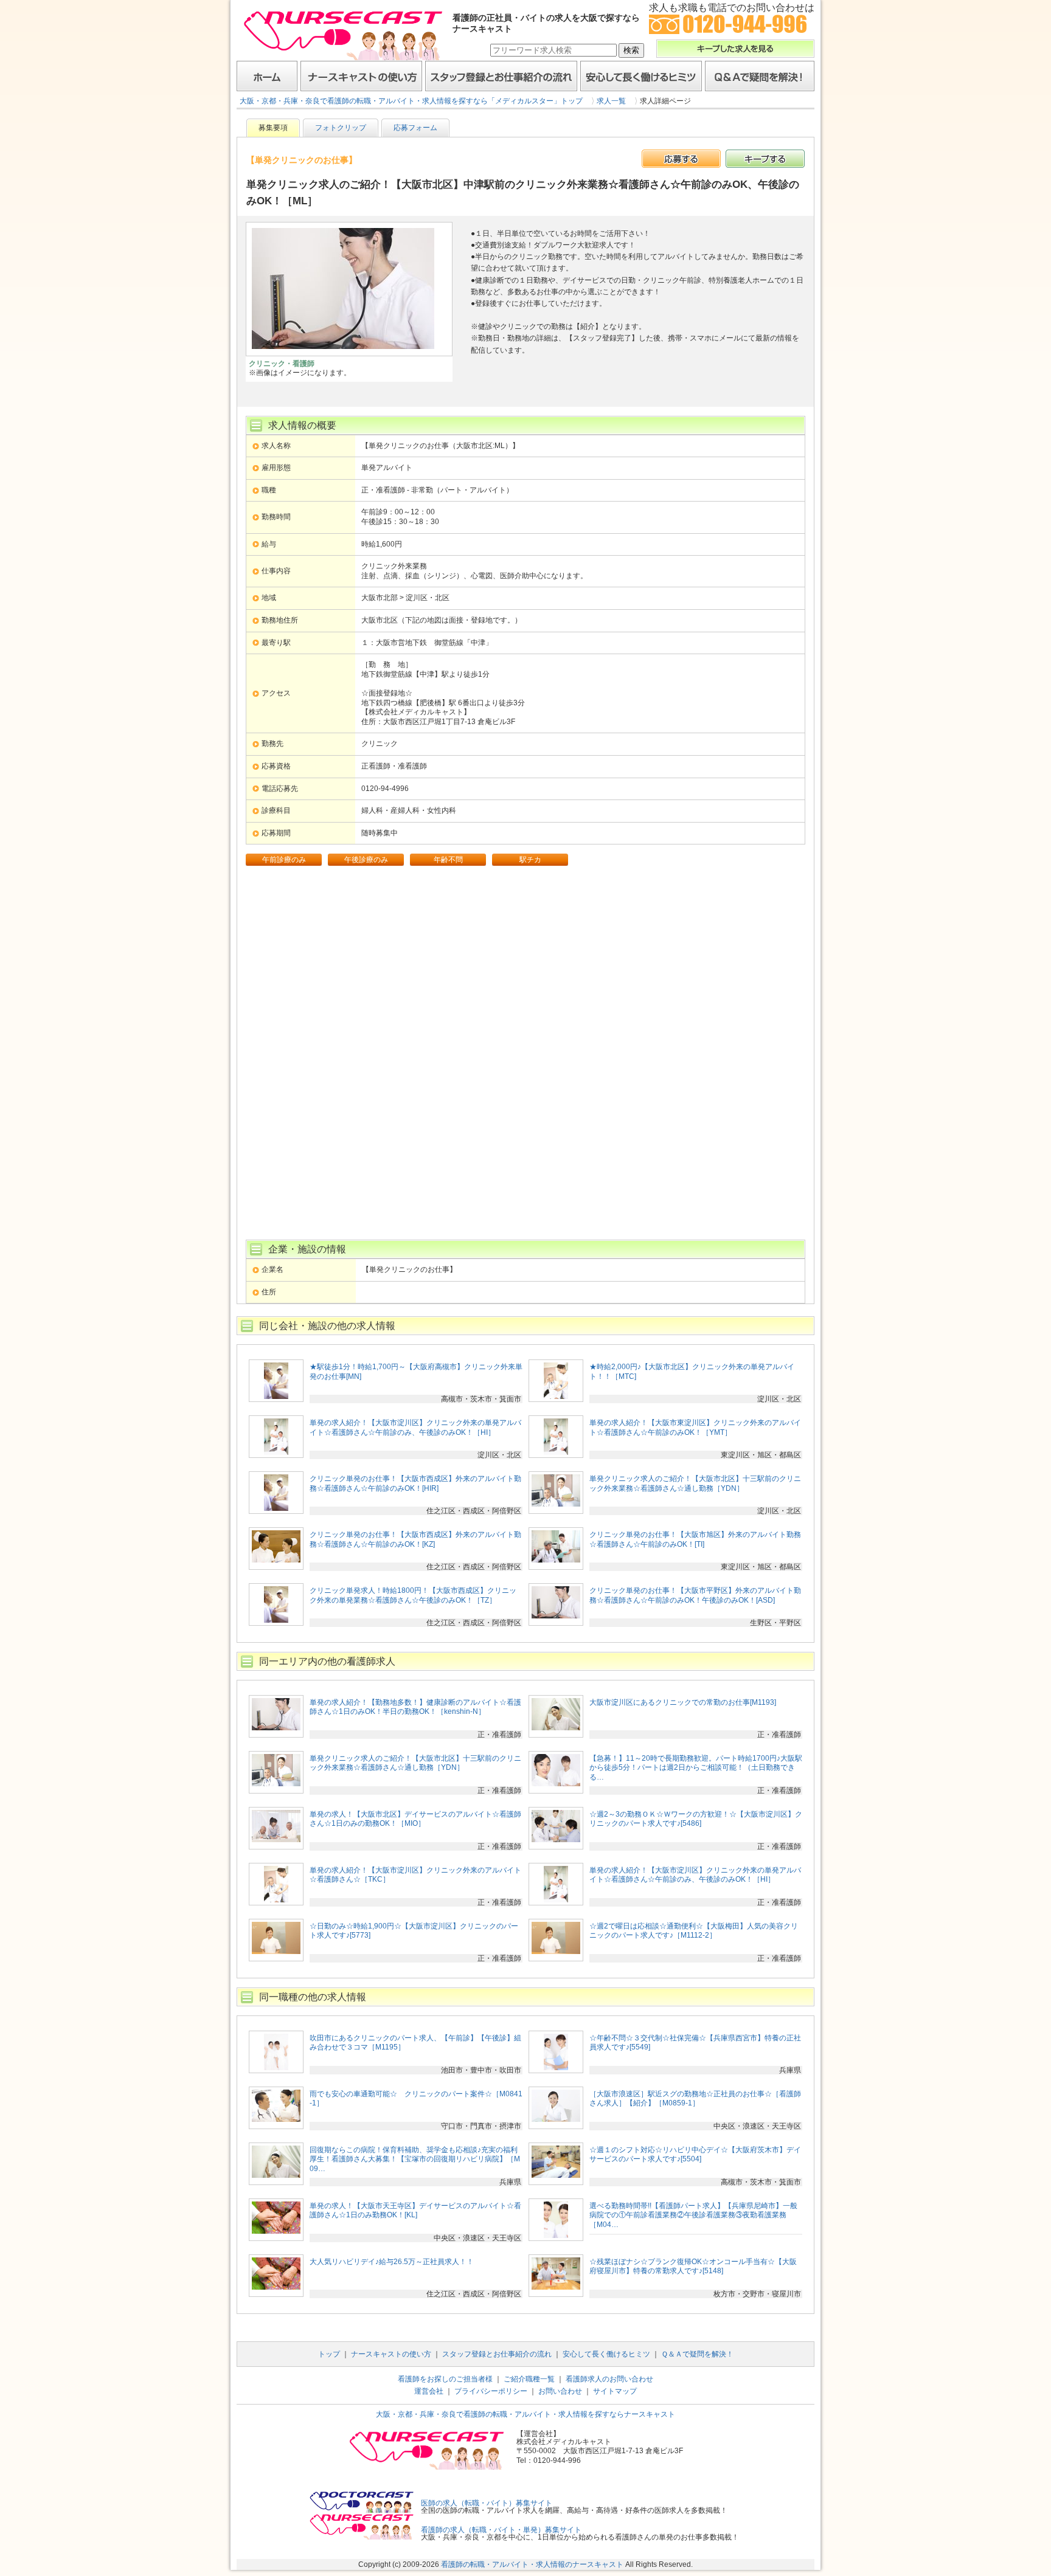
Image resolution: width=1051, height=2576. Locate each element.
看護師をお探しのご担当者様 (445, 2379)
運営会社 (429, 2391)
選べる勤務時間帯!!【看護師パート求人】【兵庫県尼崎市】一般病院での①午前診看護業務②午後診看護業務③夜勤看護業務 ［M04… (693, 2215)
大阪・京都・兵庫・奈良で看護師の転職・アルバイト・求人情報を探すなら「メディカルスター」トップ (411, 101)
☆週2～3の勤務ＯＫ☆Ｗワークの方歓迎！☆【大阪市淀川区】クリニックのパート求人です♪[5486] (696, 1819)
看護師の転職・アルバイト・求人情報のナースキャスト (532, 2564)
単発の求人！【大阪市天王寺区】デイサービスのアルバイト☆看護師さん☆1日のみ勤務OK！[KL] (415, 2211)
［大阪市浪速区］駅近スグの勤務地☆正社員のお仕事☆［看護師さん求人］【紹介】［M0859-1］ (695, 2099)
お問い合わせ (560, 2391)
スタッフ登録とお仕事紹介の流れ (501, 76)
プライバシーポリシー (491, 2391)
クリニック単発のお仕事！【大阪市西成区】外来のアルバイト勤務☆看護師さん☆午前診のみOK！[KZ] (415, 1539)
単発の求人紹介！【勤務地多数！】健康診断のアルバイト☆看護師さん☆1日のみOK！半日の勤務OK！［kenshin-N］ (415, 1707)
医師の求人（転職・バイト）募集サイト (487, 2503)
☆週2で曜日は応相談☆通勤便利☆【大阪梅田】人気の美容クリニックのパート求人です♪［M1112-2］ (694, 1931)
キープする (765, 159)
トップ (329, 2354)
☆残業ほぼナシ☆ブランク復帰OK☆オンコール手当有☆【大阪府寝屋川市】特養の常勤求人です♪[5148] (693, 2267)
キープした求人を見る (735, 49)
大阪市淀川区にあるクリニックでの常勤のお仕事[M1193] (683, 1702)
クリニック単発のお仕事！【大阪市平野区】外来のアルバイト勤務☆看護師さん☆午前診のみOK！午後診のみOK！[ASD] (695, 1595)
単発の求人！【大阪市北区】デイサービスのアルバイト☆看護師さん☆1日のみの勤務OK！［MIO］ (415, 1819)
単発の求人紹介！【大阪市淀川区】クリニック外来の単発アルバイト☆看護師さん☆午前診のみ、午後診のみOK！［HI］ (415, 1428)
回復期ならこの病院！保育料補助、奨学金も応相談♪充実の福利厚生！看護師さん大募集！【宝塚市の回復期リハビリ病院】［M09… (415, 2159)
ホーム (267, 76)
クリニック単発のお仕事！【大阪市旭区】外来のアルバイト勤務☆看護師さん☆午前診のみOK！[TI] (695, 1539)
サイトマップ (615, 2391)
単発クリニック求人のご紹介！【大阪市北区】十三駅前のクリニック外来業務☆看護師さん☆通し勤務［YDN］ (695, 1483)
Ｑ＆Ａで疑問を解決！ (760, 76)
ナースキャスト (343, 35)
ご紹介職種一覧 (529, 2379)
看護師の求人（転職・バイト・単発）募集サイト (501, 2530)
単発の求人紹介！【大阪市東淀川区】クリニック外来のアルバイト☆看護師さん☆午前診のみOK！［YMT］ (695, 1428)
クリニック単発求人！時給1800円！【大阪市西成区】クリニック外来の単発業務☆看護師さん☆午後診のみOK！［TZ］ (413, 1595)
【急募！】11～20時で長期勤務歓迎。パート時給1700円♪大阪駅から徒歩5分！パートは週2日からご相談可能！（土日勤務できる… (696, 1768)
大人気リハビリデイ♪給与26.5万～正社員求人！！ (392, 2262)
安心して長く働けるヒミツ (641, 76)
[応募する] (681, 159)
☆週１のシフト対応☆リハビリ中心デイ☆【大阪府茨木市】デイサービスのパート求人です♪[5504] (695, 2155)
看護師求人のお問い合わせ (609, 2379)
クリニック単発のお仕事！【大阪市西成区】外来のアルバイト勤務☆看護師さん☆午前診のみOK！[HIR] (415, 1483)
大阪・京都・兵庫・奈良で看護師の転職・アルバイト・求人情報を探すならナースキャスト (525, 2414)
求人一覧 (611, 101)
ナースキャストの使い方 (361, 76)
